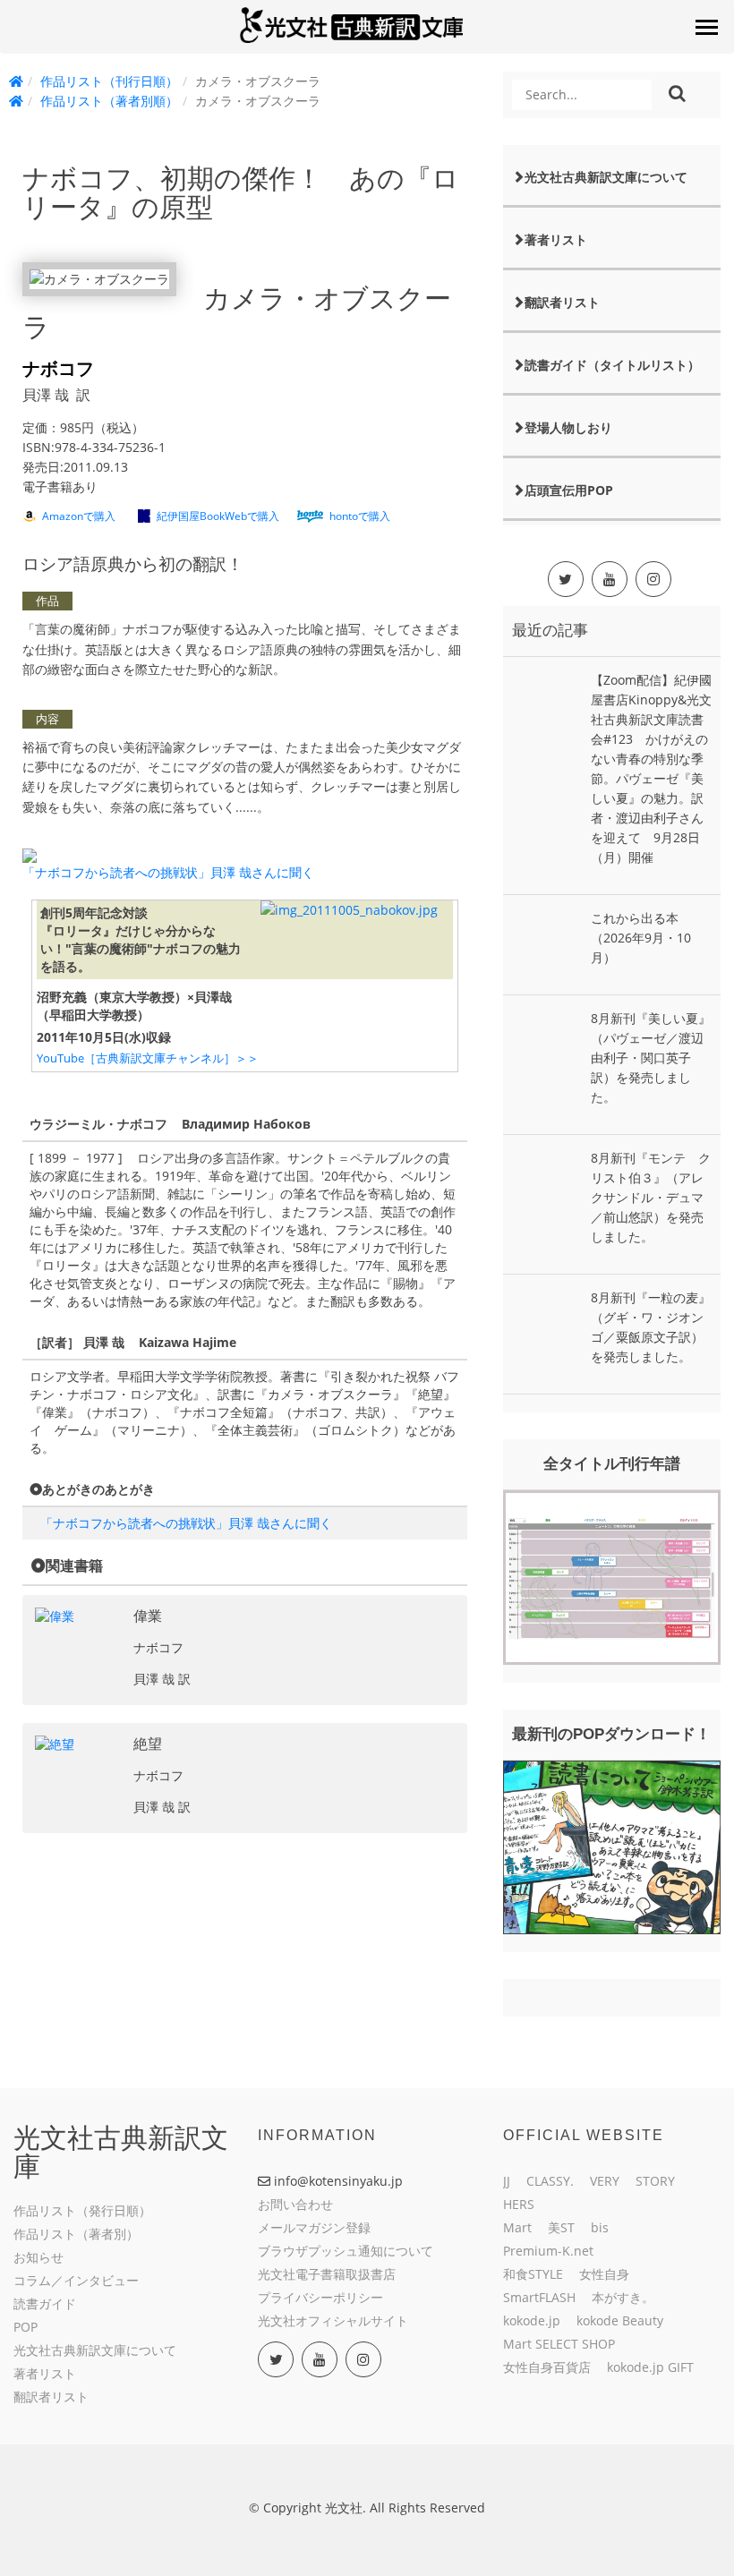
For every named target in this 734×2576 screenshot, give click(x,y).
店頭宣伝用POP (569, 490)
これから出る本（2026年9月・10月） (641, 938)
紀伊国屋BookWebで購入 (218, 516)
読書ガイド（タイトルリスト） (612, 365)
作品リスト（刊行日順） (109, 81)
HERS (519, 2204)
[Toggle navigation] (706, 27)
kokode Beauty (620, 2320)
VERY (605, 2181)
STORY (655, 2181)
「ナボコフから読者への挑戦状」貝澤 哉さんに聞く (168, 872)
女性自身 (604, 2274)
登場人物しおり (568, 427)
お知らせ (38, 2257)
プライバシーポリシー (320, 2297)
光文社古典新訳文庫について (606, 177)
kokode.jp (532, 2320)
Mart (517, 2227)
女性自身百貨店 (547, 2367)
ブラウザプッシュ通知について (346, 2251)
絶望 (148, 1744)
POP (26, 2327)
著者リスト (556, 239)
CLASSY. (550, 2181)
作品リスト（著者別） (76, 2234)
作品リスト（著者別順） (109, 101)
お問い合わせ (295, 2204)
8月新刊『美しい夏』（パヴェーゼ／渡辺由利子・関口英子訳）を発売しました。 (651, 1058)
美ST (561, 2227)
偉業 (148, 1616)
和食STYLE (533, 2274)
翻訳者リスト (562, 302)
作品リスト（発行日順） (82, 2210)
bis (600, 2227)
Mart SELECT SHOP (559, 2344)
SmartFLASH (539, 2297)
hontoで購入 (360, 516)
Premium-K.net (548, 2251)
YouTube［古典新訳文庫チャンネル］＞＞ (148, 1058)
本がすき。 (623, 2297)
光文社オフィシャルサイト (333, 2320)
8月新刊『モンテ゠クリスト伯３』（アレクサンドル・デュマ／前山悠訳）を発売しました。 (651, 1197)
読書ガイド (45, 2303)
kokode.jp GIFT (650, 2367)
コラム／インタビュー (76, 2280)
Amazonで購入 (79, 516)
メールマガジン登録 (314, 2227)
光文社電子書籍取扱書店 (327, 2274)
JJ (507, 2181)
